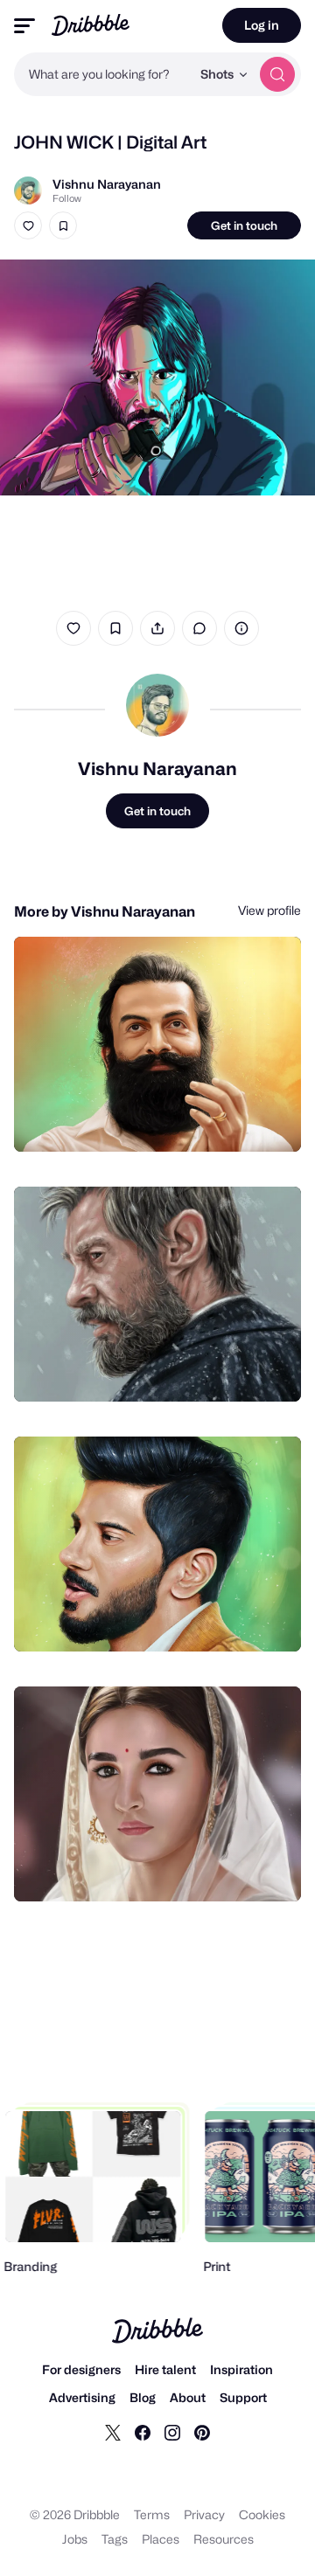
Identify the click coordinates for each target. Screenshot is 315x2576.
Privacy (204, 2514)
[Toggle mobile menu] (24, 26)
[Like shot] (28, 225)
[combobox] (102, 74)
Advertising (82, 2397)
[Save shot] (63, 225)
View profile (269, 910)
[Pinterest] (202, 2432)
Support (243, 2397)
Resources (224, 2539)
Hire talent (165, 2369)
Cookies (262, 2514)
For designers (81, 2369)
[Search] (277, 74)
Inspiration (241, 2369)
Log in (262, 25)
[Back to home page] (91, 25)
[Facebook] (143, 2432)
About (188, 2397)
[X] (113, 2432)
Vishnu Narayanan (107, 184)
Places (161, 2539)
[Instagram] (172, 2432)
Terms (152, 2514)
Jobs (75, 2539)
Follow (67, 198)
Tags (115, 2539)
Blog (143, 2397)
